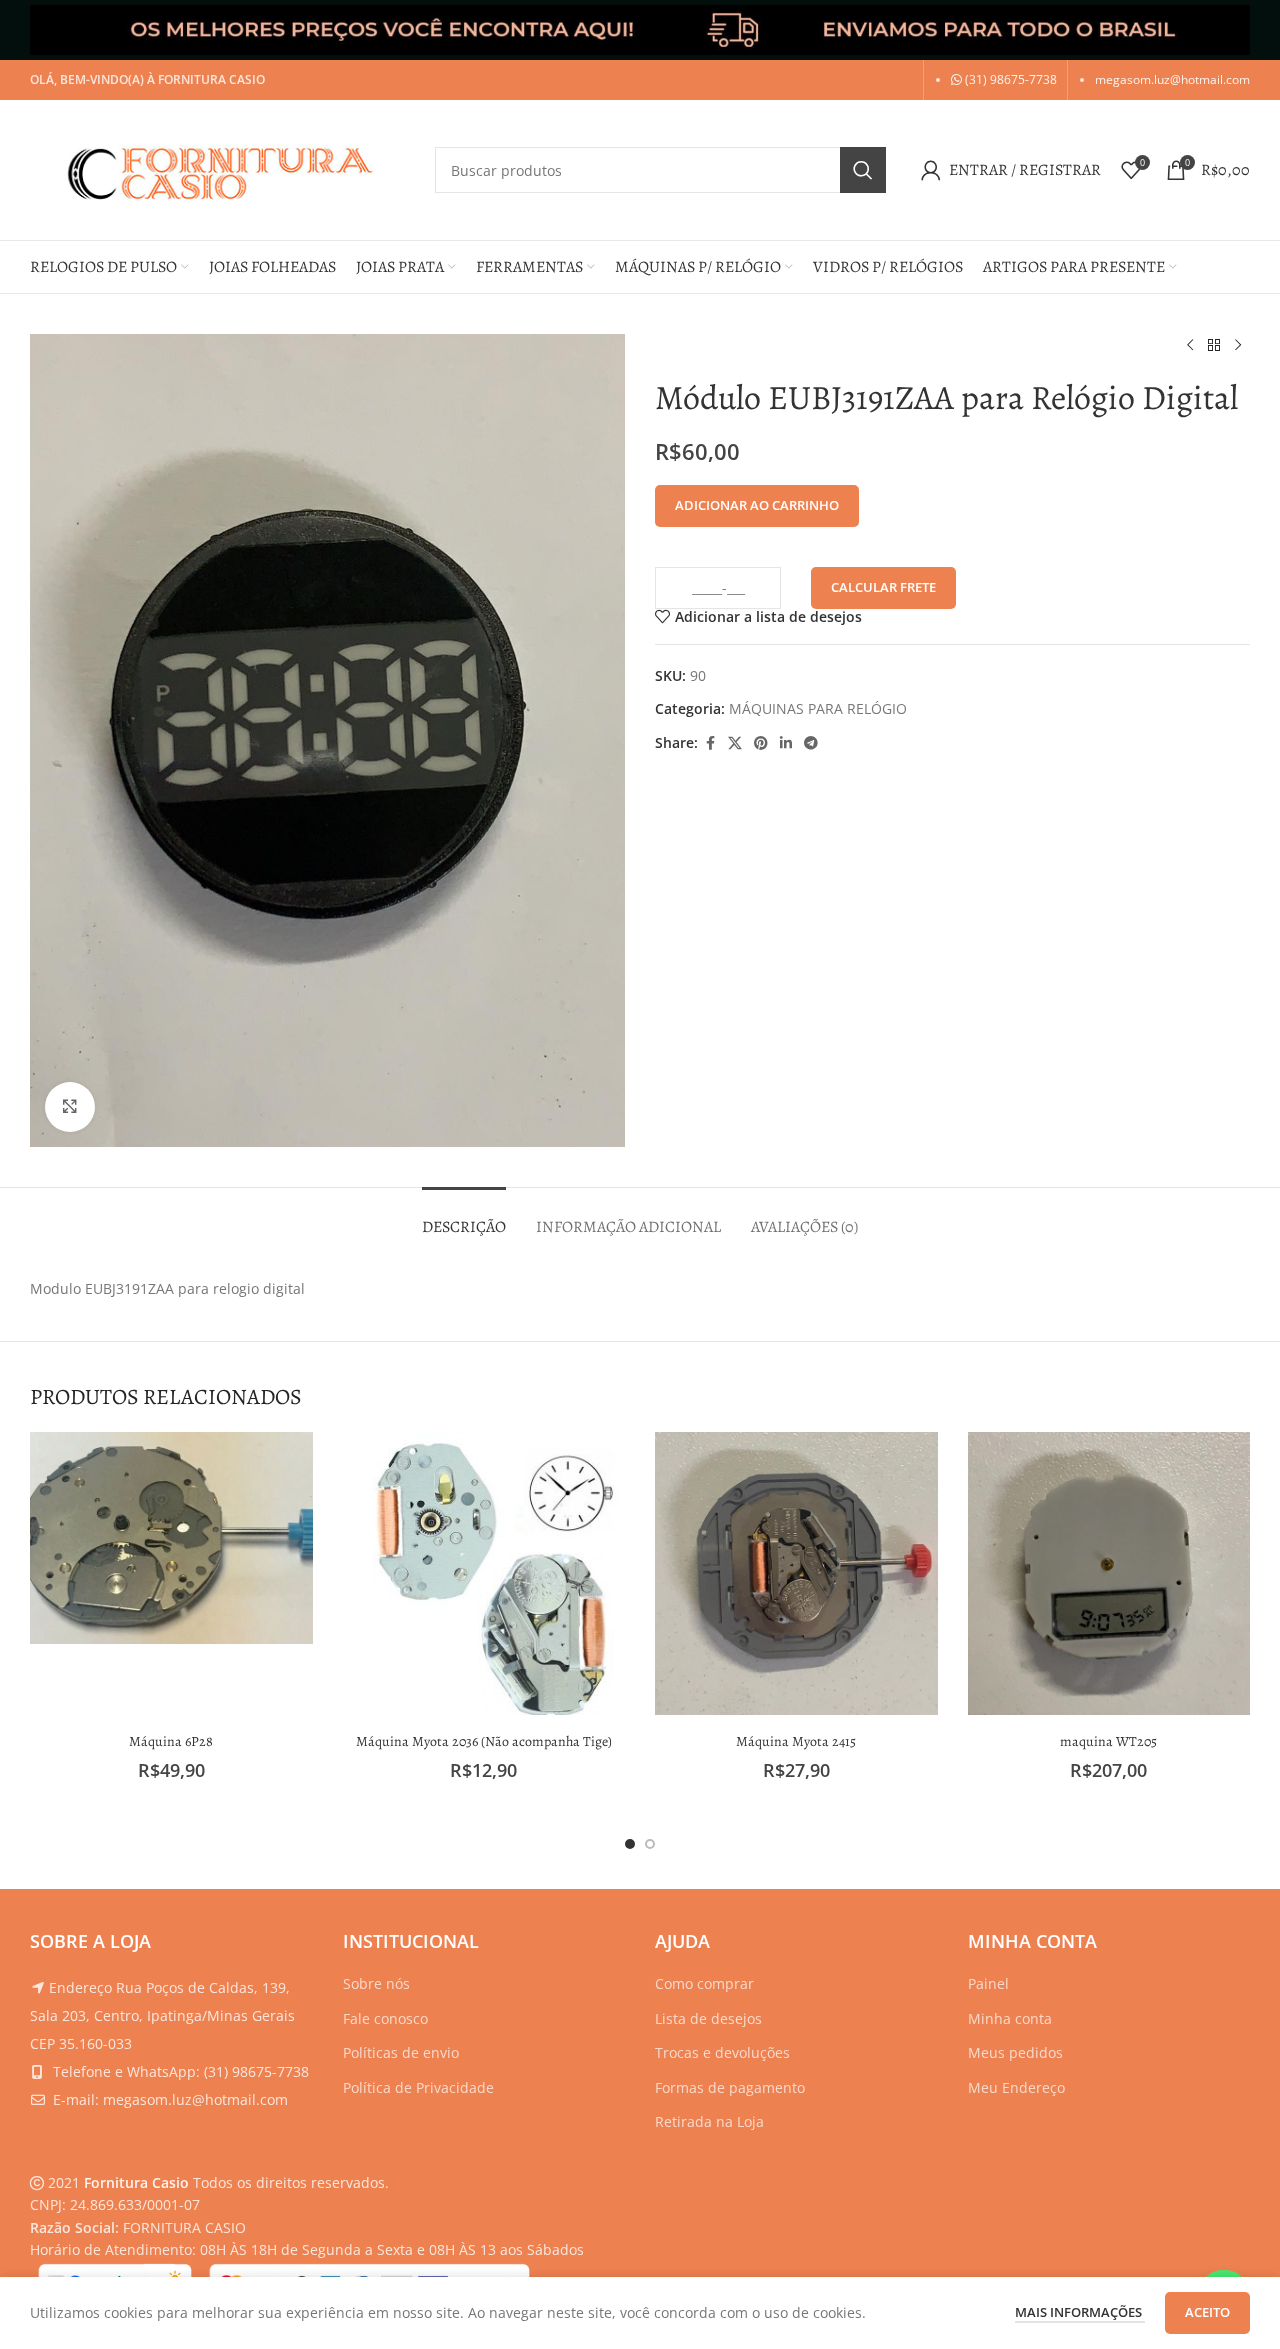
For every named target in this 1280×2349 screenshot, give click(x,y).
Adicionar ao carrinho (757, 505)
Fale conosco (385, 2018)
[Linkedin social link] (786, 743)
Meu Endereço (1016, 2087)
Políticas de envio (401, 2052)
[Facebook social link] (710, 743)
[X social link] (735, 743)
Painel (988, 1983)
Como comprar (704, 1983)
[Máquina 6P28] (171, 1538)
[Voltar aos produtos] (1214, 346)
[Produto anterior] (1190, 346)
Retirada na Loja (709, 2121)
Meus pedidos (1015, 2052)
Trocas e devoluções (722, 2052)
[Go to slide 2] (650, 1844)
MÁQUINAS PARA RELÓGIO (818, 708)
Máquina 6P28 (171, 1741)
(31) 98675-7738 (1009, 79)
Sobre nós (376, 1983)
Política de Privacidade (418, 2087)
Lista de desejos (708, 2018)
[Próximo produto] (1238, 346)
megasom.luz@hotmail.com (1172, 79)
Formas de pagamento (730, 2087)
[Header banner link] (640, 30)
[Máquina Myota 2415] (796, 1573)
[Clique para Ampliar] (70, 1107)
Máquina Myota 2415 (796, 1741)
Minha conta (1010, 2018)
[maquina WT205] (1109, 1573)
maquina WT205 (1108, 1741)
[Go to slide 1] (630, 1844)
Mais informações (1080, 2312)
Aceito (1207, 2312)
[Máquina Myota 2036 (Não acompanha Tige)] (484, 1573)
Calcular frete (883, 587)
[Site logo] (222, 168)
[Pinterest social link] (761, 743)
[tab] (464, 1217)
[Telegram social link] (811, 743)
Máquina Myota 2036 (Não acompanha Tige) (484, 1741)
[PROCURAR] (863, 170)
